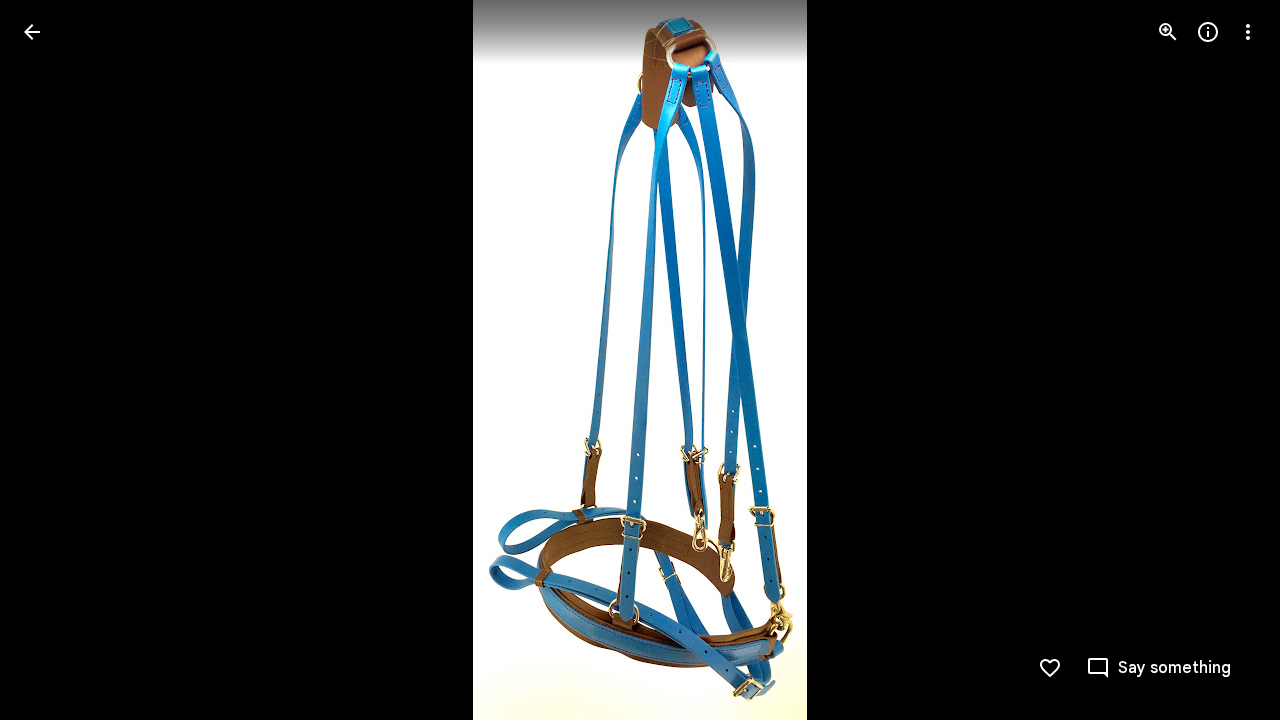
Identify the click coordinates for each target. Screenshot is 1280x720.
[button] (56, 360)
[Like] (1050, 668)
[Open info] (1208, 32)
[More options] (1248, 32)
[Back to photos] (32, 32)
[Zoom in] (1168, 32)
